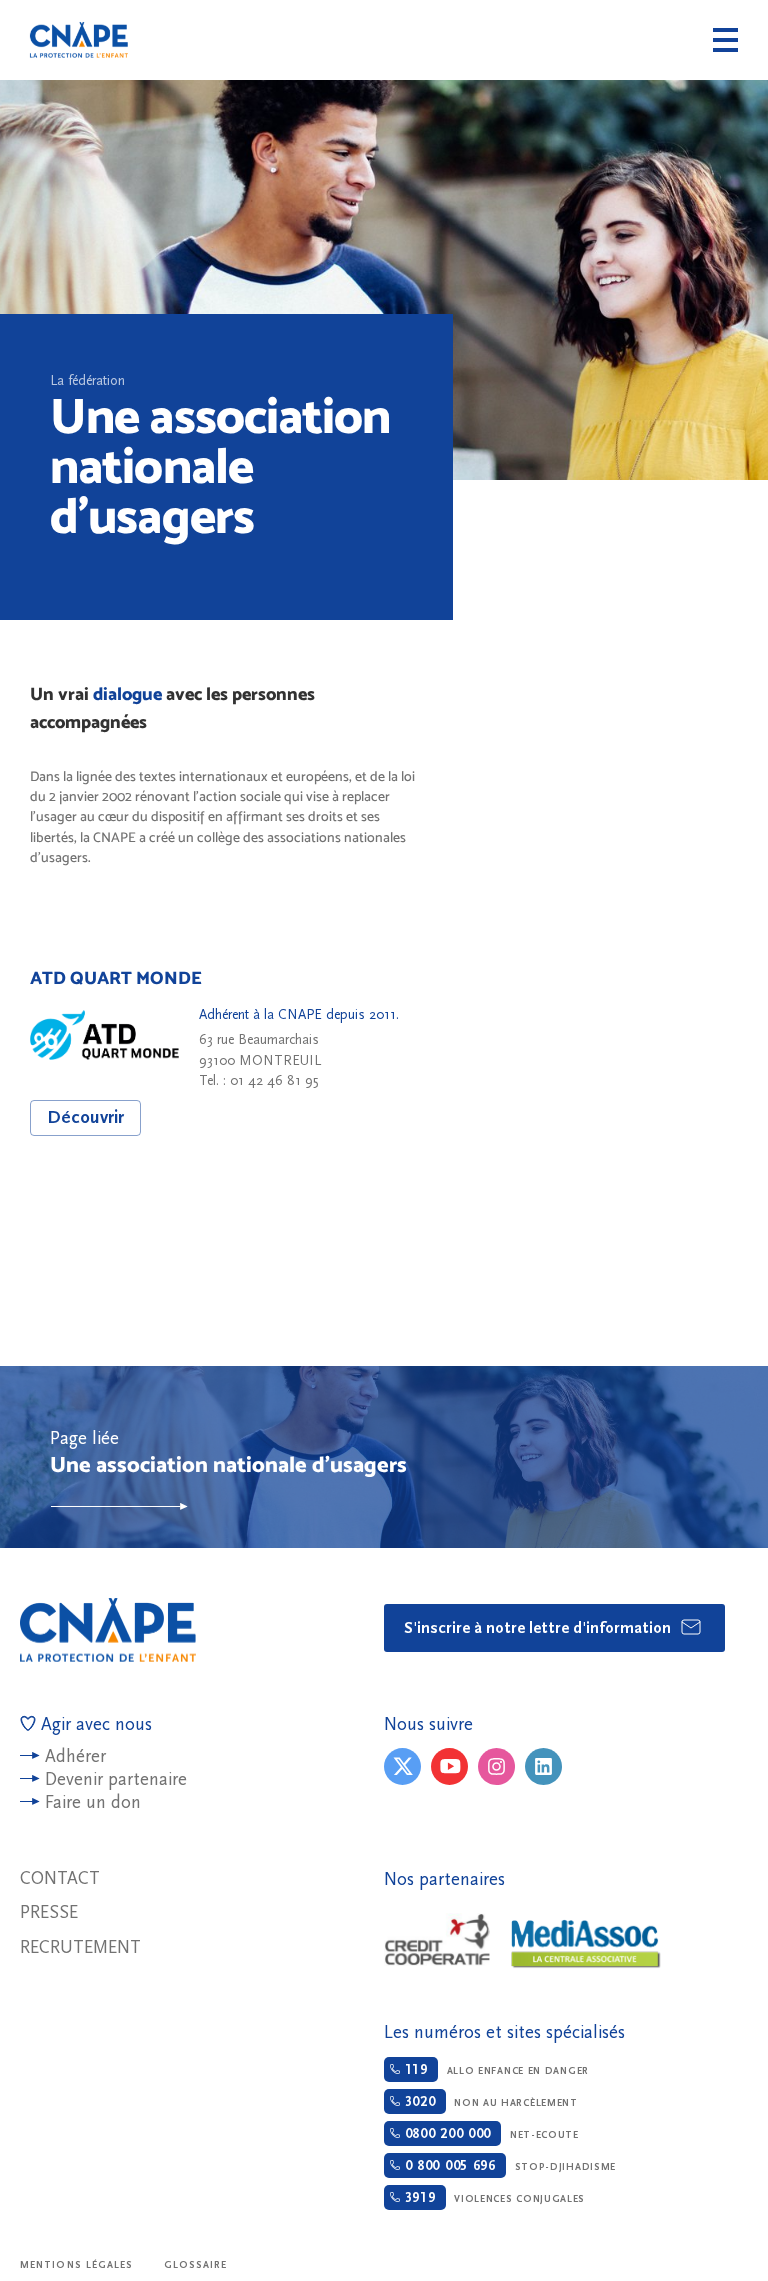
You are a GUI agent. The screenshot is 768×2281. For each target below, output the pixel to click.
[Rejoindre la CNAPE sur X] (402, 1766)
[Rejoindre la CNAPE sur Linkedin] (543, 1766)
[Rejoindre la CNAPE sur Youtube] (449, 1766)
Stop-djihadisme (508, 2166)
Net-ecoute (489, 2134)
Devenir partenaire (116, 1779)
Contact (60, 1878)
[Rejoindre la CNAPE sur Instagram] (496, 1766)
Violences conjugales (492, 2198)
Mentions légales (77, 2265)
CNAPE (79, 40)
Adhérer (75, 1756)
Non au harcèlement (489, 2102)
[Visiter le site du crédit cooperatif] (437, 1941)
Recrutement (80, 1947)
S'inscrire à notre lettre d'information (539, 1628)
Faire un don (93, 1802)
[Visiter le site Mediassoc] (586, 1944)
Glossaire (196, 2265)
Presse (49, 1912)
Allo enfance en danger (494, 2070)
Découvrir (85, 1117)
